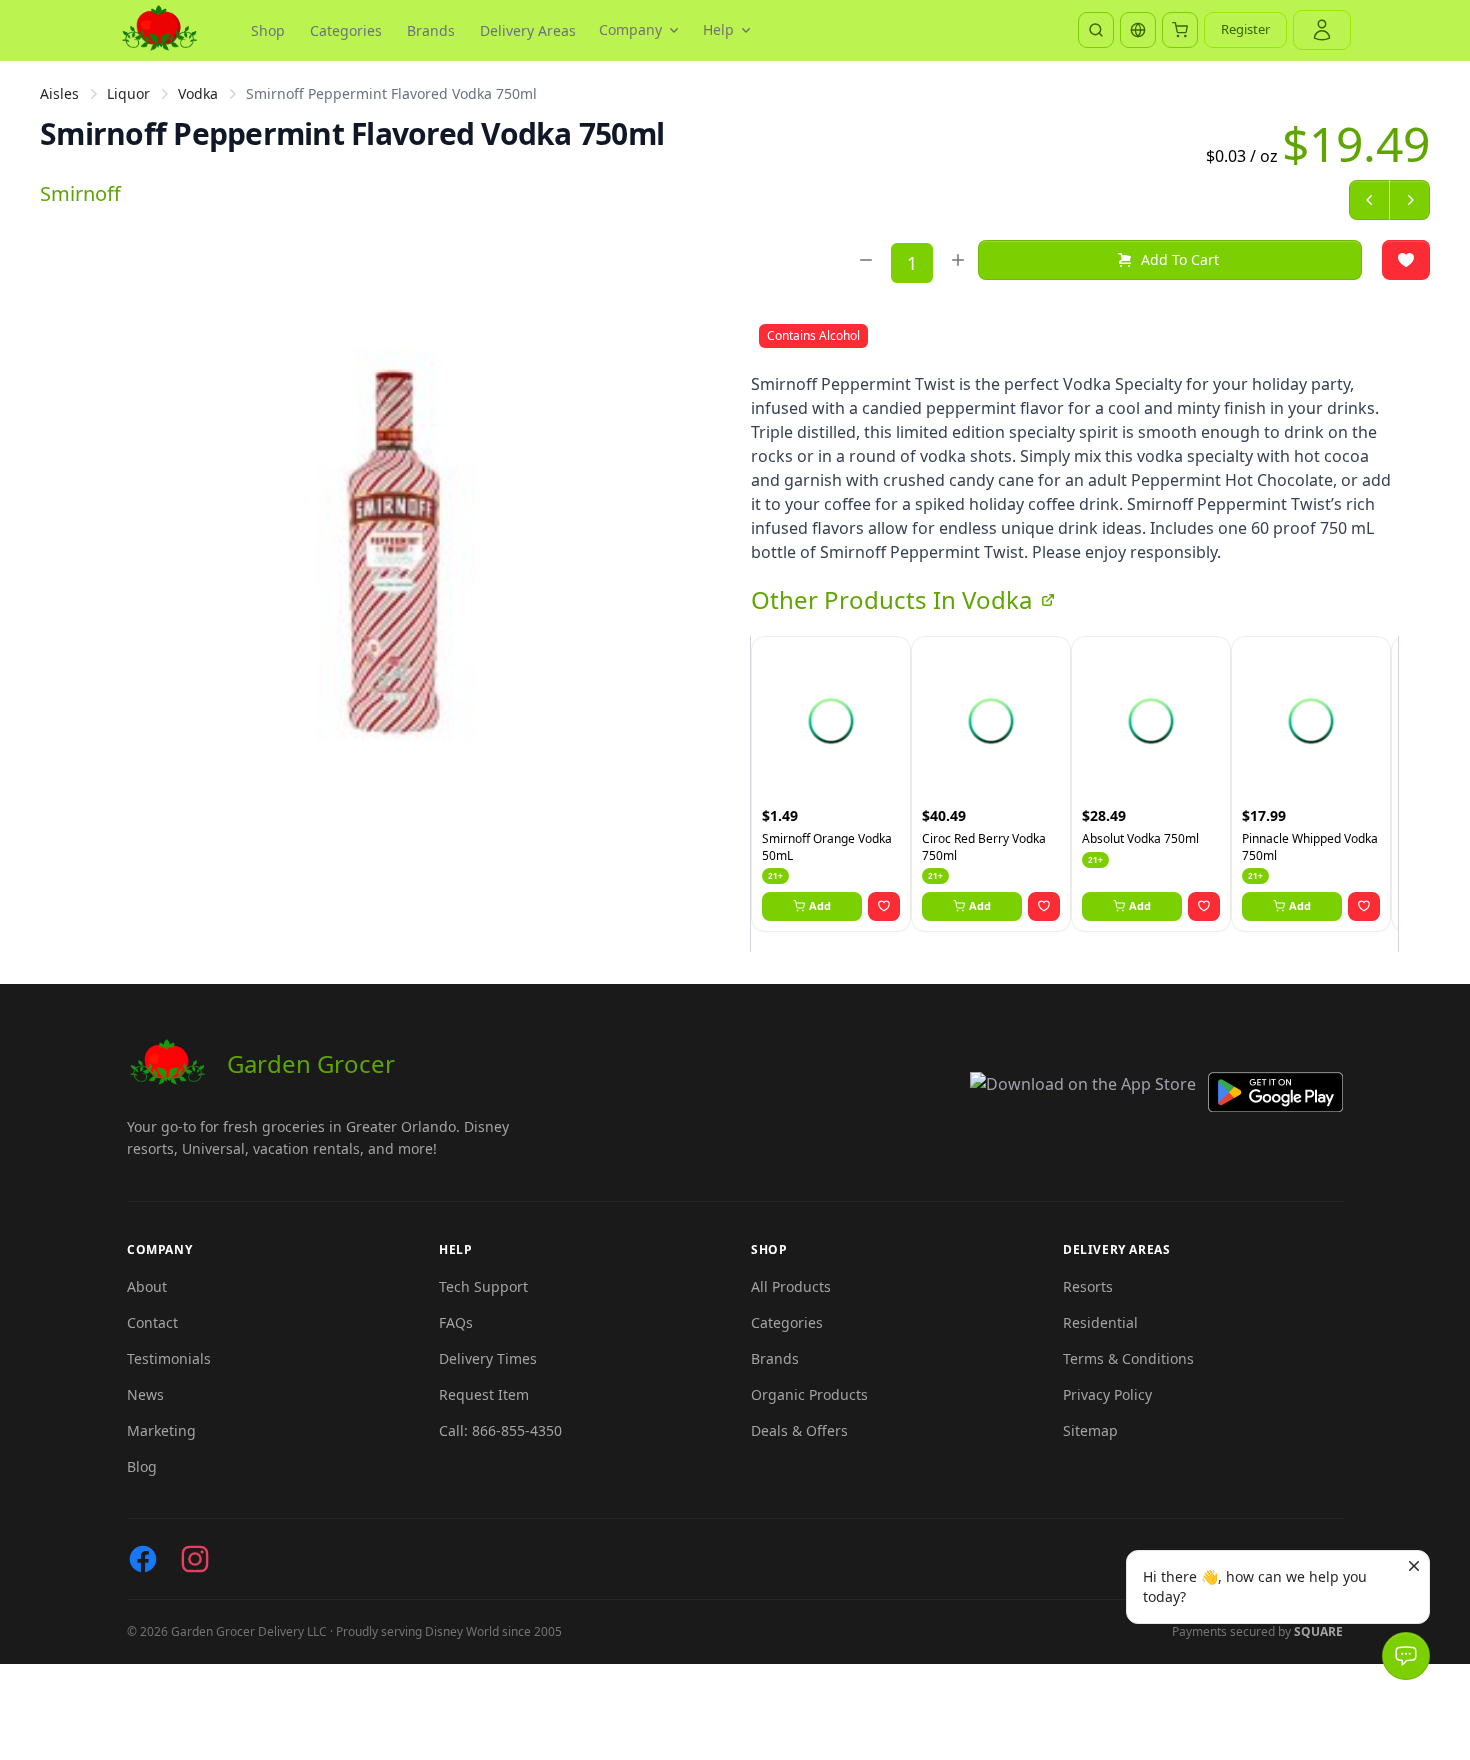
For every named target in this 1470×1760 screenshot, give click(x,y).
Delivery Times (488, 1358)
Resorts (1088, 1286)
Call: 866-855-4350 (500, 1430)
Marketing (161, 1430)
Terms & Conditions (1128, 1358)
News (145, 1394)
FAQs (456, 1322)
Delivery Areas (528, 30)
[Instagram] (195, 1559)
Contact (152, 1322)
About (147, 1286)
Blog (142, 1466)
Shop (268, 30)
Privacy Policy (1107, 1394)
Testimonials (169, 1358)
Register (1245, 29)
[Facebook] (143, 1559)
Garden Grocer (311, 1063)
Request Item (484, 1394)
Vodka (198, 93)
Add (820, 905)
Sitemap (1090, 1430)
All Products (791, 1286)
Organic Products (809, 1394)
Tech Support (483, 1286)
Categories (346, 30)
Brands (431, 30)
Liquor (128, 93)
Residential (1100, 1322)
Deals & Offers (799, 1430)
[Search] (1096, 30)
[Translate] (1138, 30)
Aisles (59, 93)
